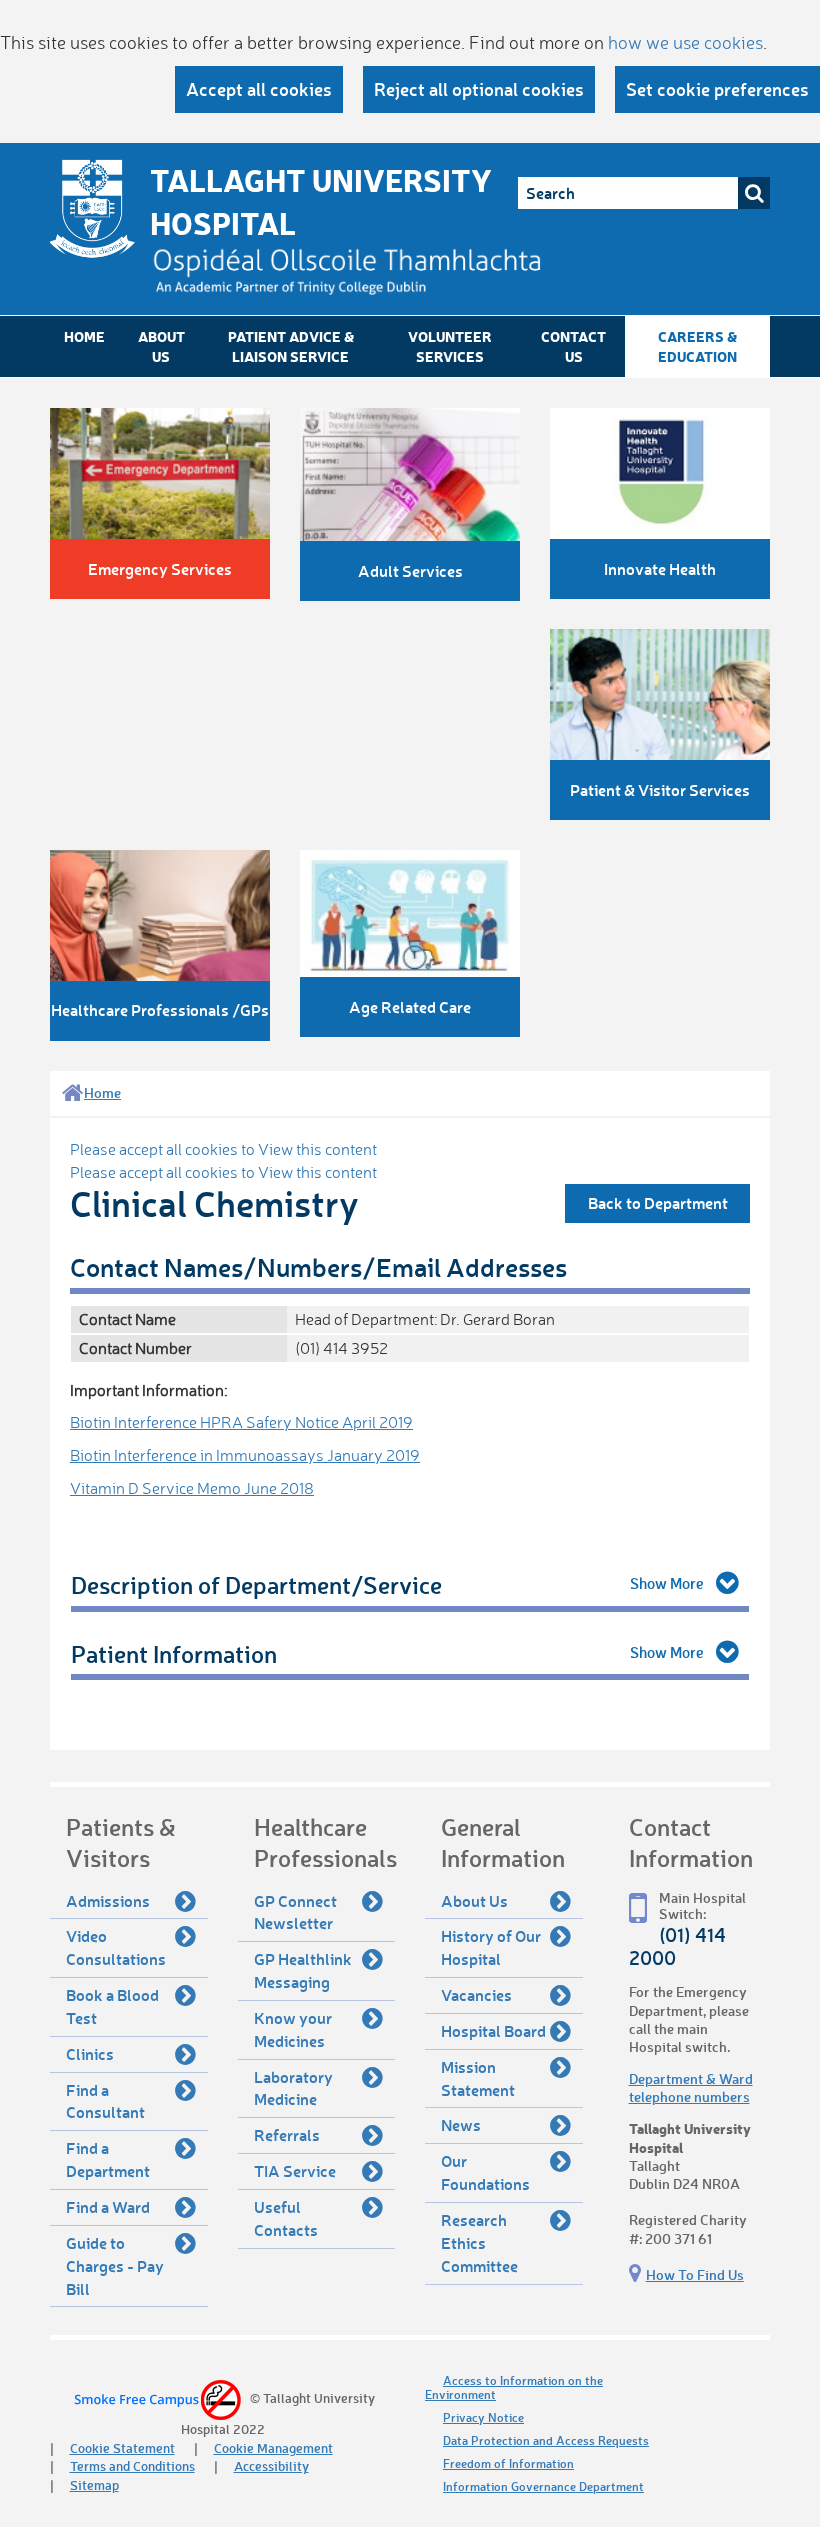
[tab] (410, 1586)
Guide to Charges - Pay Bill (115, 2265)
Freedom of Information (508, 2463)
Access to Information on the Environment (514, 2387)
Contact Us (573, 346)
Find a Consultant (105, 2101)
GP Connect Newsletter (295, 1912)
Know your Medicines (293, 2029)
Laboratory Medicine (293, 2088)
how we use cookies (685, 42)
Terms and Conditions (132, 2465)
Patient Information (174, 1653)
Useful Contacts (286, 2218)
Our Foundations (485, 2172)
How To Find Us (695, 2274)
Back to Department (658, 1202)
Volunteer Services (450, 346)
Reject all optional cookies (479, 89)
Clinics (90, 2053)
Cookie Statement (122, 2447)
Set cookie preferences (717, 89)
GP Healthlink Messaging (303, 1970)
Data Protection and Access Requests (546, 2440)
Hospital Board (493, 2030)
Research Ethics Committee (479, 2242)
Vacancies (476, 1994)
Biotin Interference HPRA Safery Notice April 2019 (241, 1422)
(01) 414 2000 (677, 1946)
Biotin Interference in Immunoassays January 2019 (245, 1455)
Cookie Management (273, 2447)
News (461, 2124)
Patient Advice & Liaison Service (291, 346)
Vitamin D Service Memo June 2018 (192, 1488)
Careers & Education (697, 346)
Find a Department (108, 2159)
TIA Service (295, 2170)
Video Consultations (116, 1947)
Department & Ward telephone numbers (691, 2087)
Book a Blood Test (112, 2006)
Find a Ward (108, 2206)
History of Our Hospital (491, 1947)
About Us (161, 346)
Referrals (287, 2134)
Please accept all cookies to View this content (223, 1149)
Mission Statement (478, 2078)
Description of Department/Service (256, 1584)
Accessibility (271, 2465)
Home (84, 336)
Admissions (108, 1900)
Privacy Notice (483, 2417)
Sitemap (94, 2484)
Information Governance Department (543, 2486)
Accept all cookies (259, 89)
